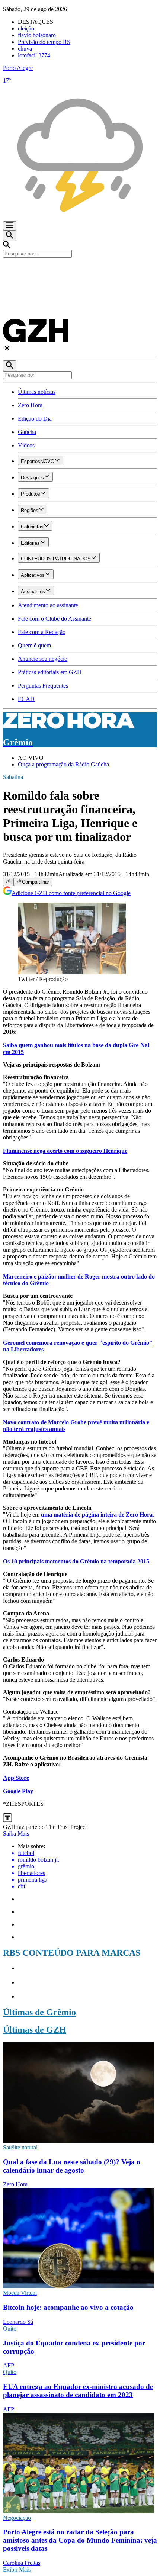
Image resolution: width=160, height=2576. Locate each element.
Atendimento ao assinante (48, 605)
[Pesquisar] (10, 366)
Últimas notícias (37, 392)
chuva (25, 49)
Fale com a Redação (42, 632)
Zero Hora (30, 405)
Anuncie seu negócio (43, 659)
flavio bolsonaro (37, 35)
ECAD (26, 699)
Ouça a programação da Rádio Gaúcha (63, 764)
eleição (26, 28)
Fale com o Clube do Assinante (55, 619)
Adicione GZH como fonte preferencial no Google (71, 893)
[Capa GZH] (80, 270)
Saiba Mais (16, 1834)
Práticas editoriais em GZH (50, 672)
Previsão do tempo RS (44, 42)
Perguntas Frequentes (43, 686)
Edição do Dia (35, 419)
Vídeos (26, 445)
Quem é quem (34, 645)
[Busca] (10, 236)
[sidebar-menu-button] (10, 226)
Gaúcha (27, 432)
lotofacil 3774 (34, 55)
